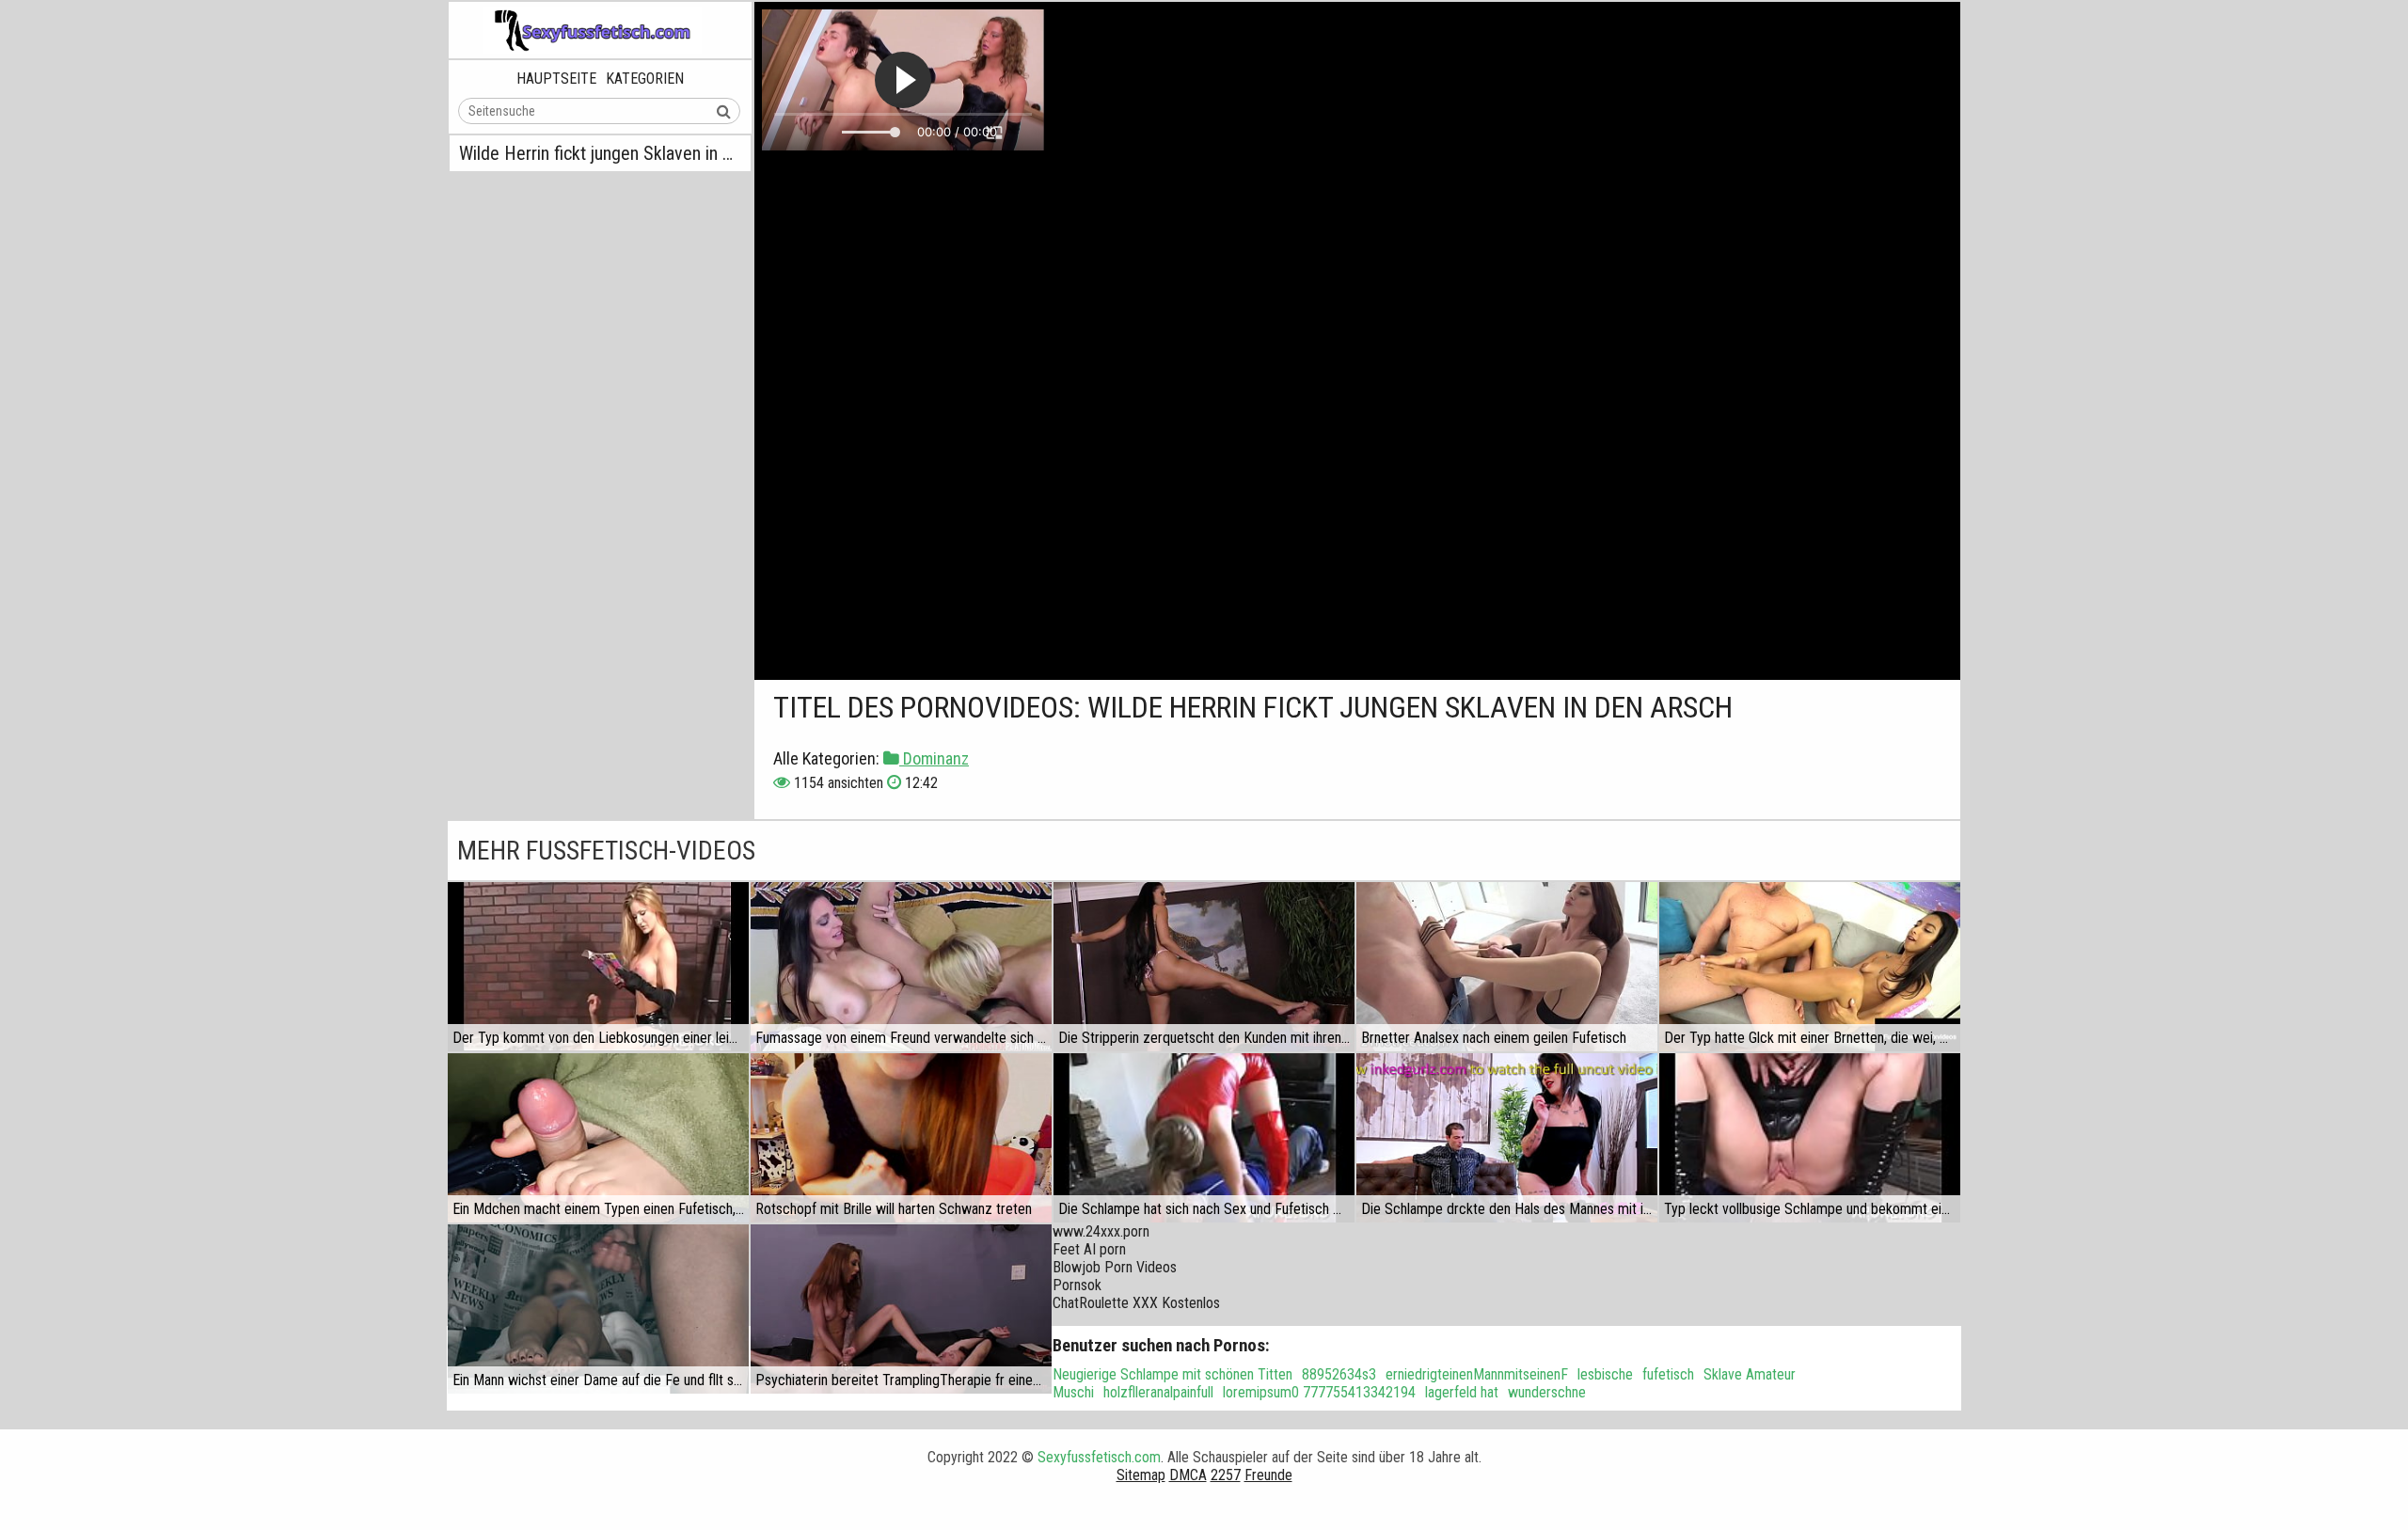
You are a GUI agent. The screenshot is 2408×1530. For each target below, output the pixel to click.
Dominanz (934, 758)
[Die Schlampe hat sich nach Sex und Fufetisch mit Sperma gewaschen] (1204, 1138)
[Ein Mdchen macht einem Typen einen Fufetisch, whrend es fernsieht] (598, 1138)
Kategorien (645, 79)
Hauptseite (556, 79)
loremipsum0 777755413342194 (1319, 1392)
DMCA (1188, 1475)
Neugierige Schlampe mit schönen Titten (1172, 1374)
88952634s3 (1339, 1374)
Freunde (1268, 1475)
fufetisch (1668, 1374)
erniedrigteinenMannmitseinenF (1477, 1374)
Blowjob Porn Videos (1115, 1267)
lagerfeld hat (1462, 1392)
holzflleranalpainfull (1158, 1392)
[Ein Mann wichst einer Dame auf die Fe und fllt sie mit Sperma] (598, 1309)
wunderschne (1547, 1392)
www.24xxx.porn (1101, 1231)
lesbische (1605, 1374)
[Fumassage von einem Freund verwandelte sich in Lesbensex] (901, 967)
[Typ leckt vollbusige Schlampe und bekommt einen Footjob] (1810, 1138)
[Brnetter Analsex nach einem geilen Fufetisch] (1507, 967)
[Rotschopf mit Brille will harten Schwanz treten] (901, 1138)
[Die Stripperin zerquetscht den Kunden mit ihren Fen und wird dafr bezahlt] (1204, 967)
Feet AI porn (1089, 1249)
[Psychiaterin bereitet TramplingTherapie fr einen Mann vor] (901, 1309)
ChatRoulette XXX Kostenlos (1136, 1303)
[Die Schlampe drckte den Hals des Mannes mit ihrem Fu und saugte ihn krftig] (1507, 1138)
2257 (1226, 1475)
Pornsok (1077, 1285)
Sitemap (1141, 1475)
